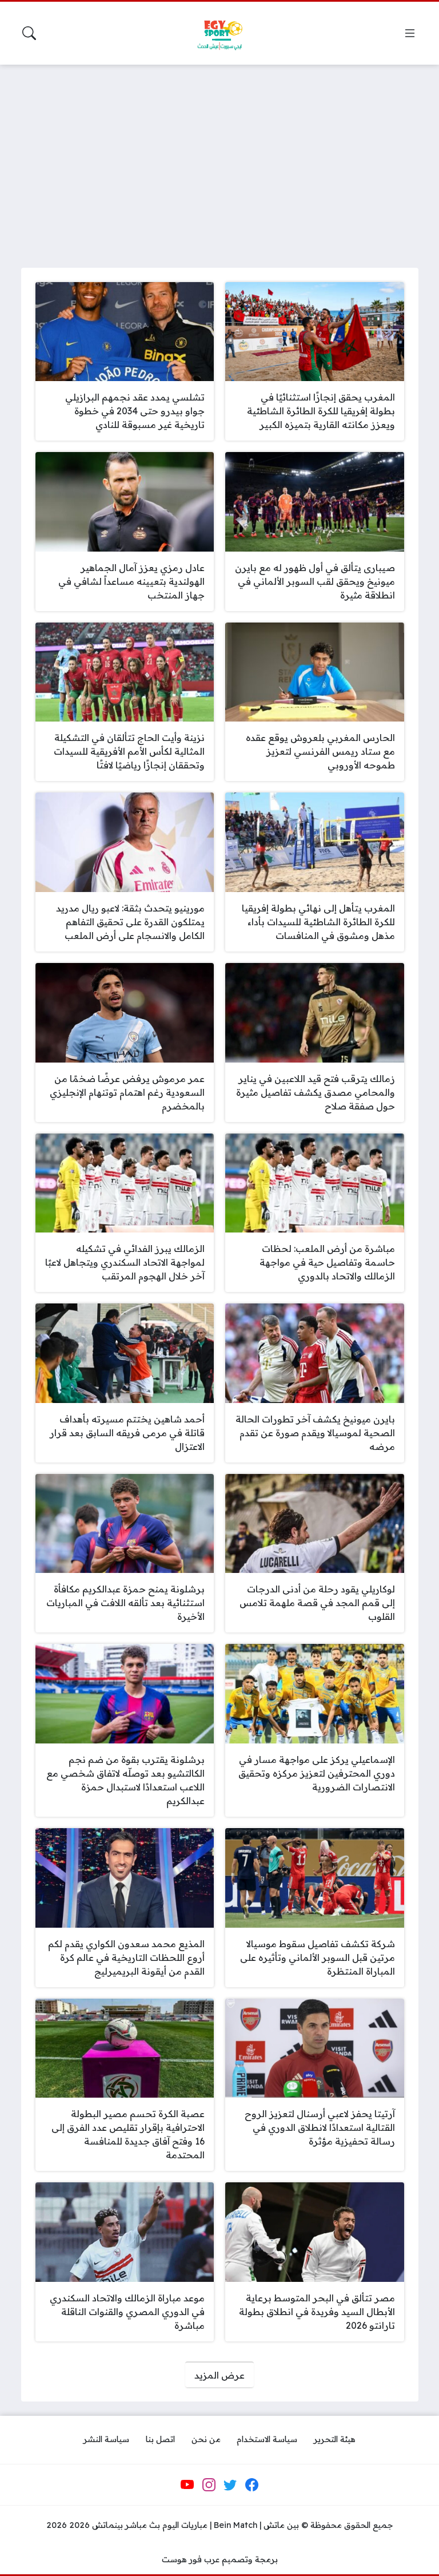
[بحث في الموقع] (29, 33)
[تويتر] (230, 2485)
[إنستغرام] (209, 2485)
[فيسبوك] (252, 2485)
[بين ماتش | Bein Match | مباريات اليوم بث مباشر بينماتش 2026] (219, 33)
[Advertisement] (219, 159)
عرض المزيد (219, 2375)
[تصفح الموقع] (410, 33)
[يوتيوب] (187, 2485)
